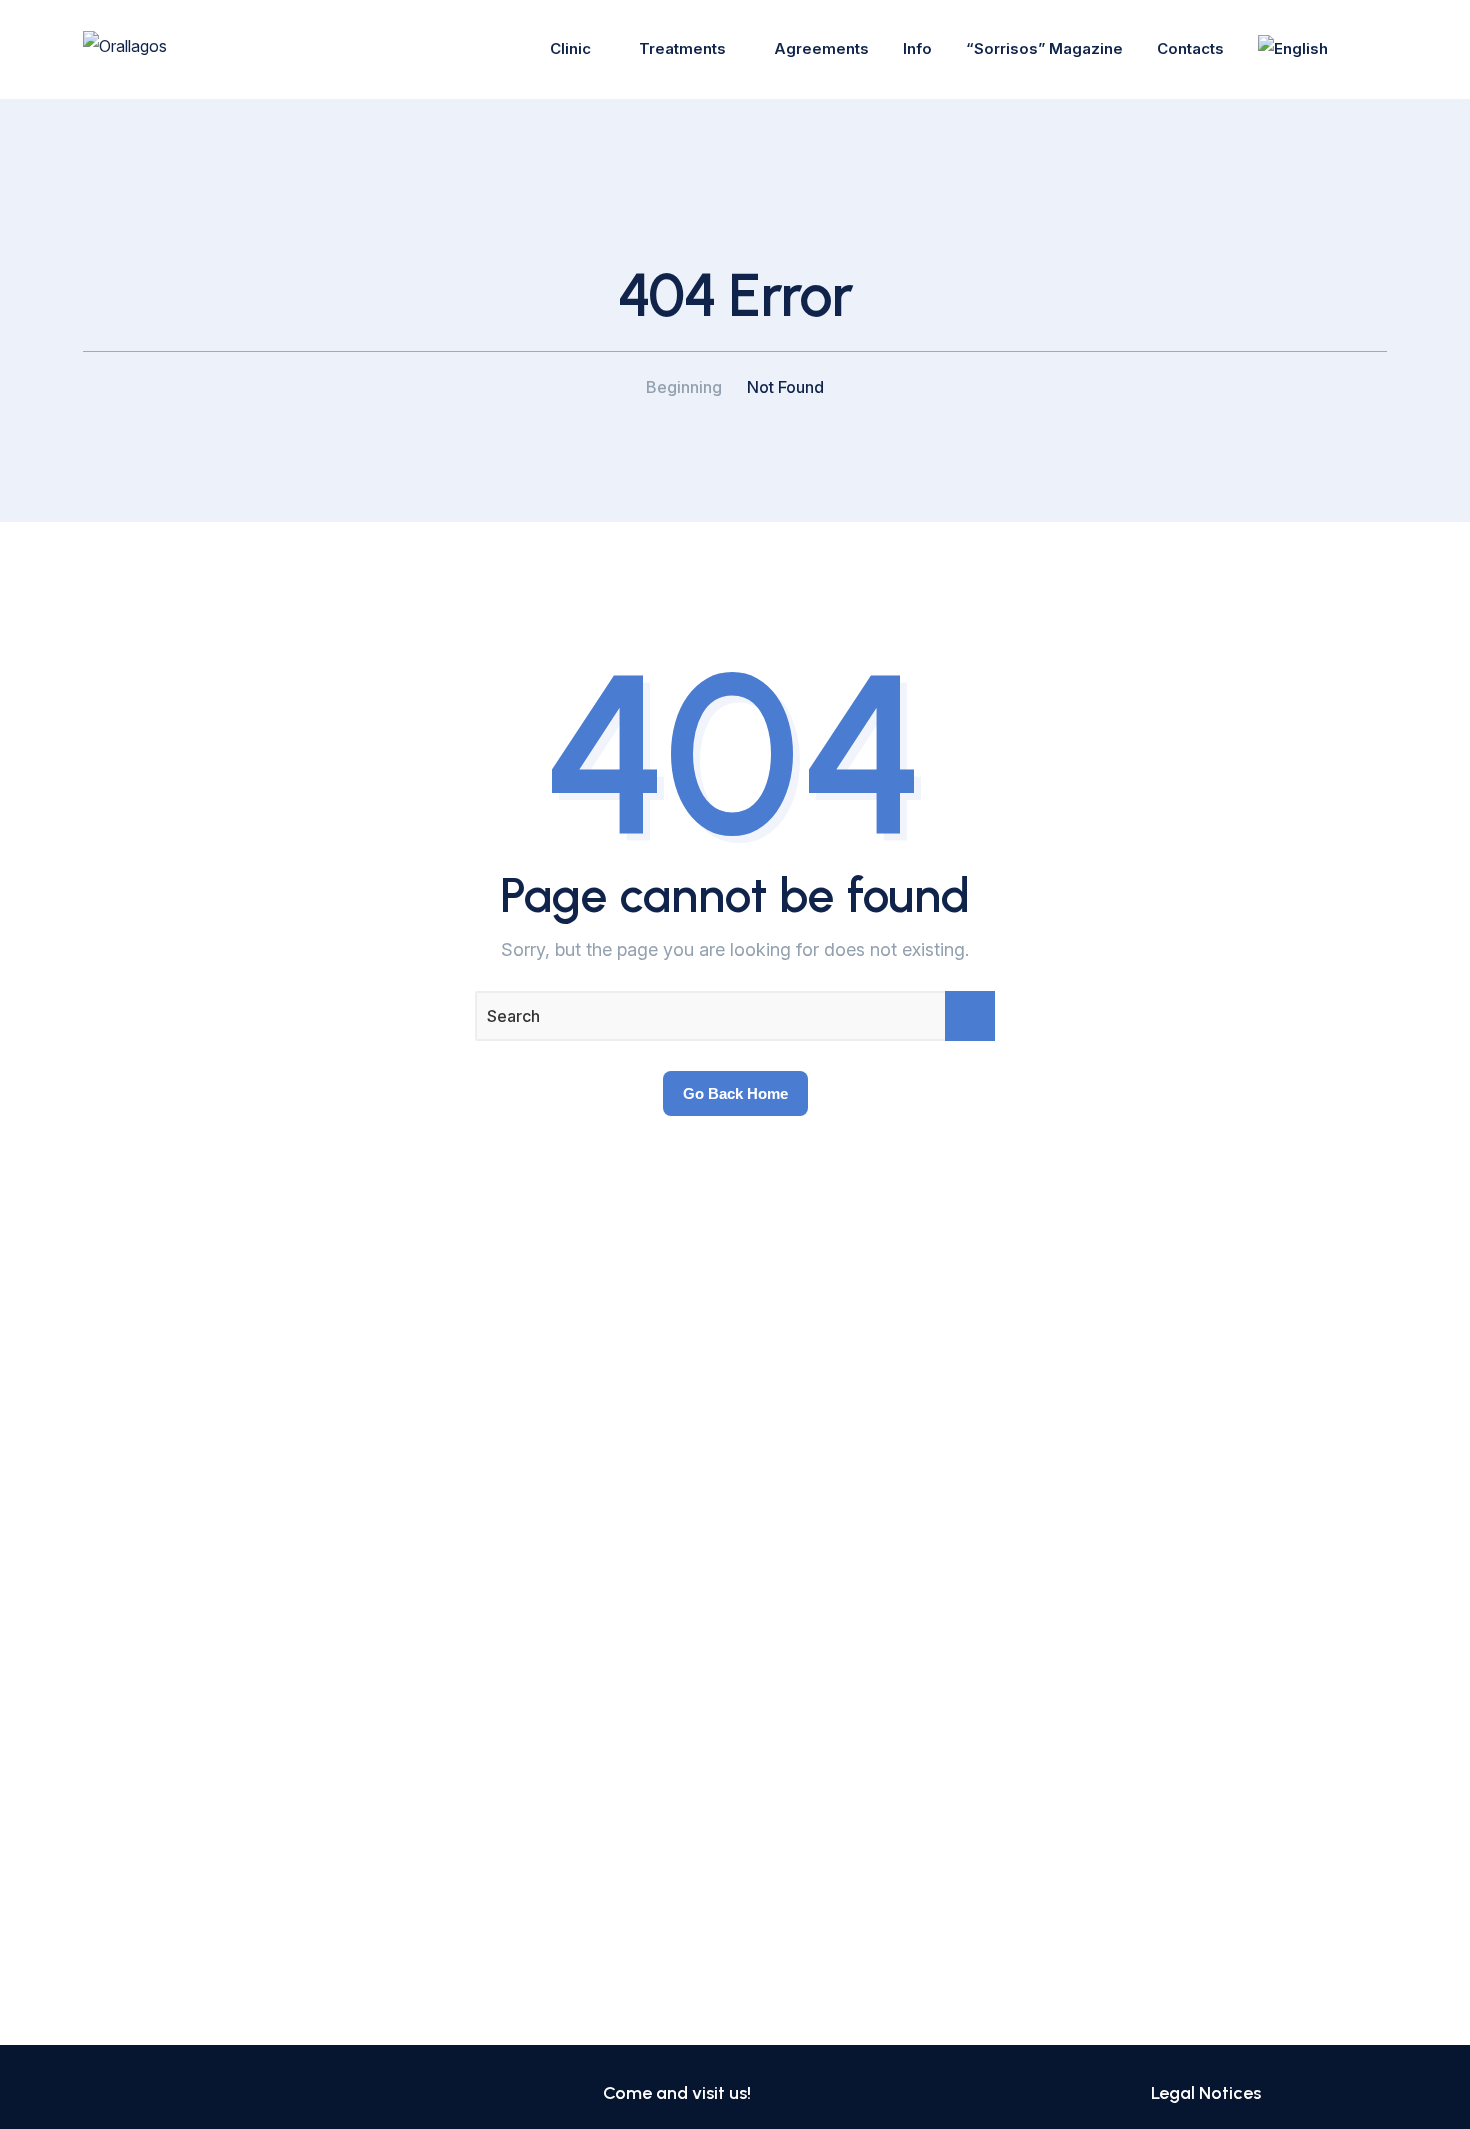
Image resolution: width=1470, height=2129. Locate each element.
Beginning (684, 387)
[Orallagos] (125, 49)
